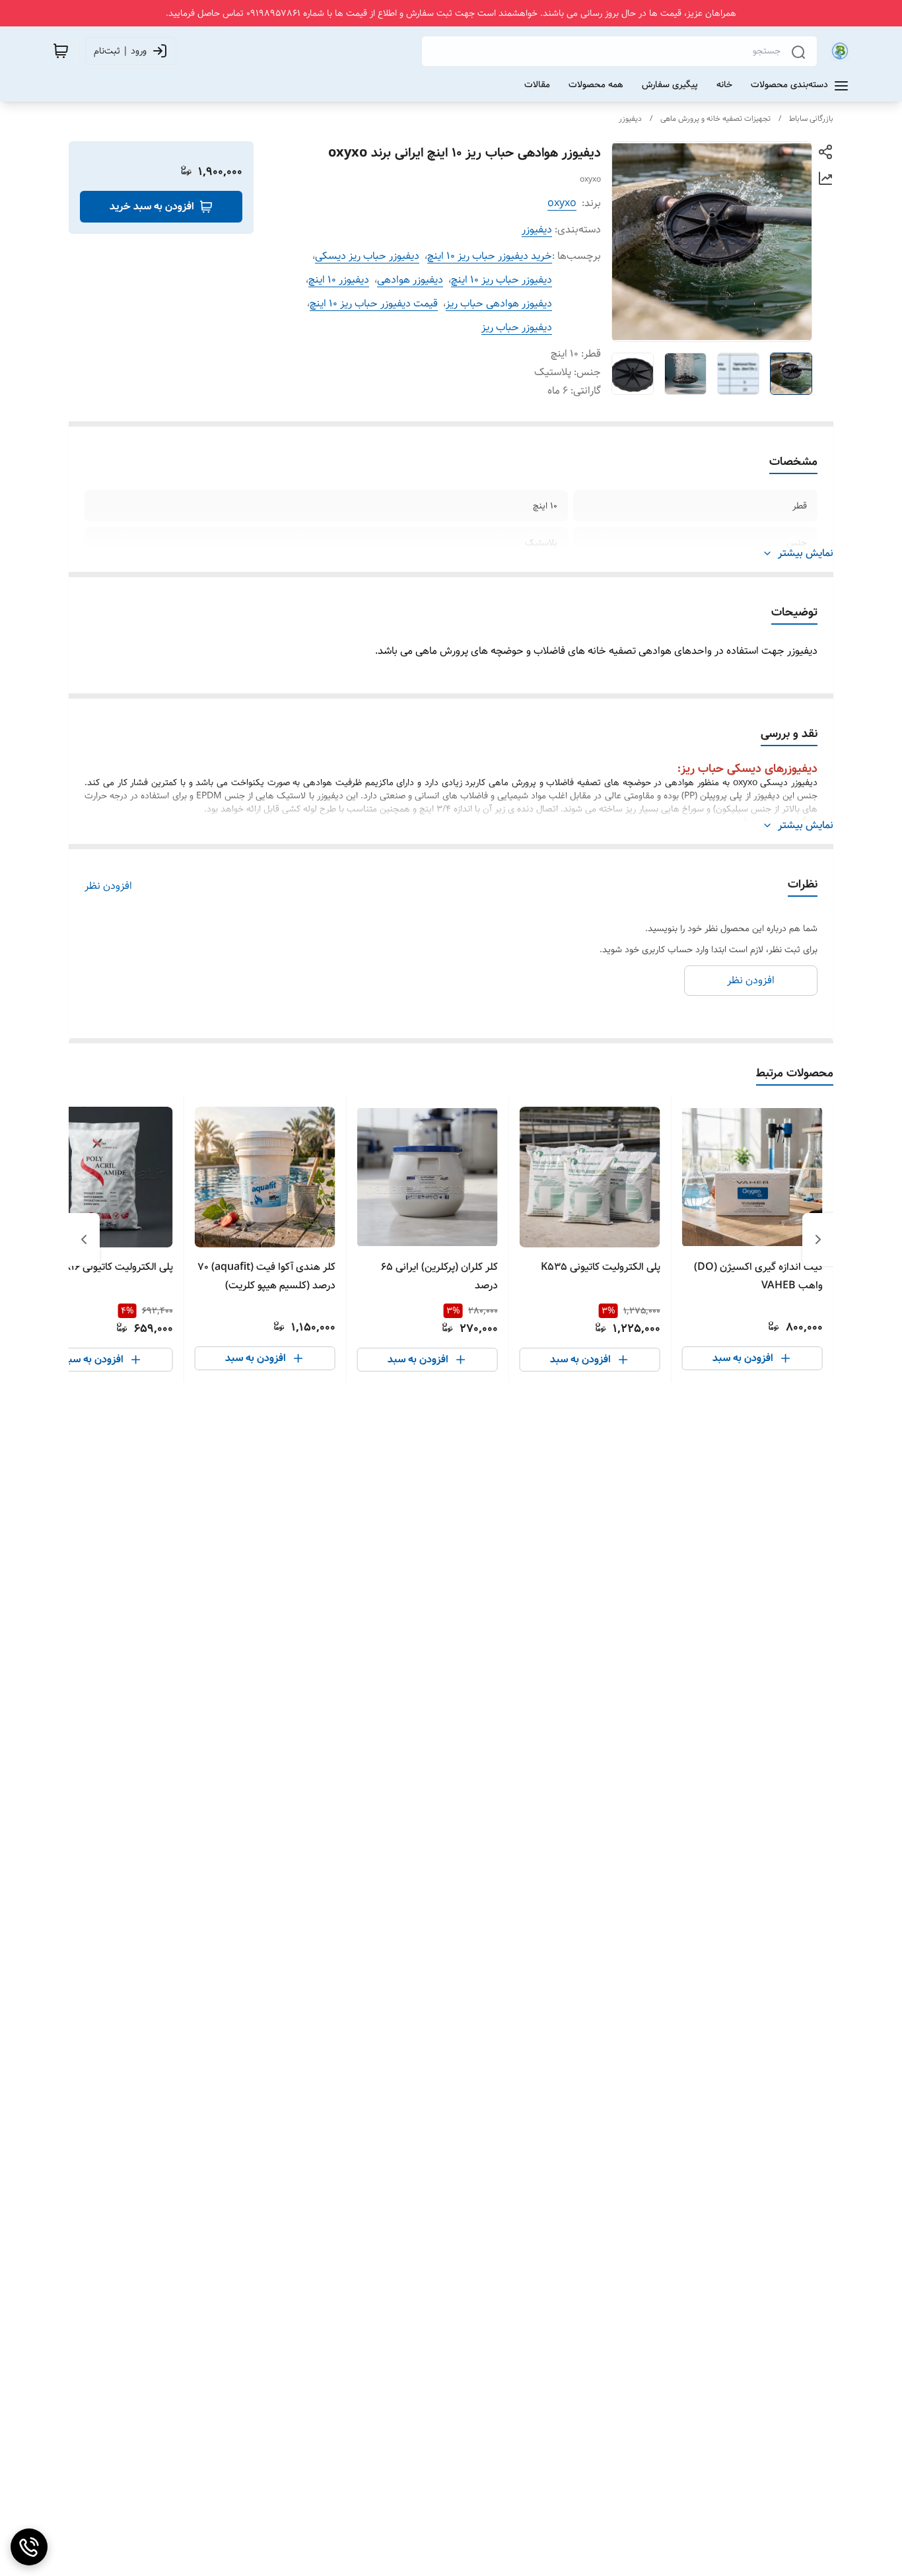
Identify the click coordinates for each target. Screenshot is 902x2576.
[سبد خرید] (61, 51)
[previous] (818, 1239)
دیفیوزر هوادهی (410, 280)
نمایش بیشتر (806, 553)
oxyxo (562, 203)
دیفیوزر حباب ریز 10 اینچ (502, 280)
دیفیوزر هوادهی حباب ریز (499, 303)
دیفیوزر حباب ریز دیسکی (367, 256)
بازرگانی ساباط (811, 119)
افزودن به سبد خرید (152, 206)
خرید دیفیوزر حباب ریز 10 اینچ (490, 256)
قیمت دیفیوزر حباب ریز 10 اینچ (374, 303)
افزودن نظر (108, 886)
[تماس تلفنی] (29, 2547)
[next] (84, 1239)
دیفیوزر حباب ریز (517, 327)
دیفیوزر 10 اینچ (339, 280)
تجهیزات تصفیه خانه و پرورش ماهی (715, 119)
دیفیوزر (630, 119)
